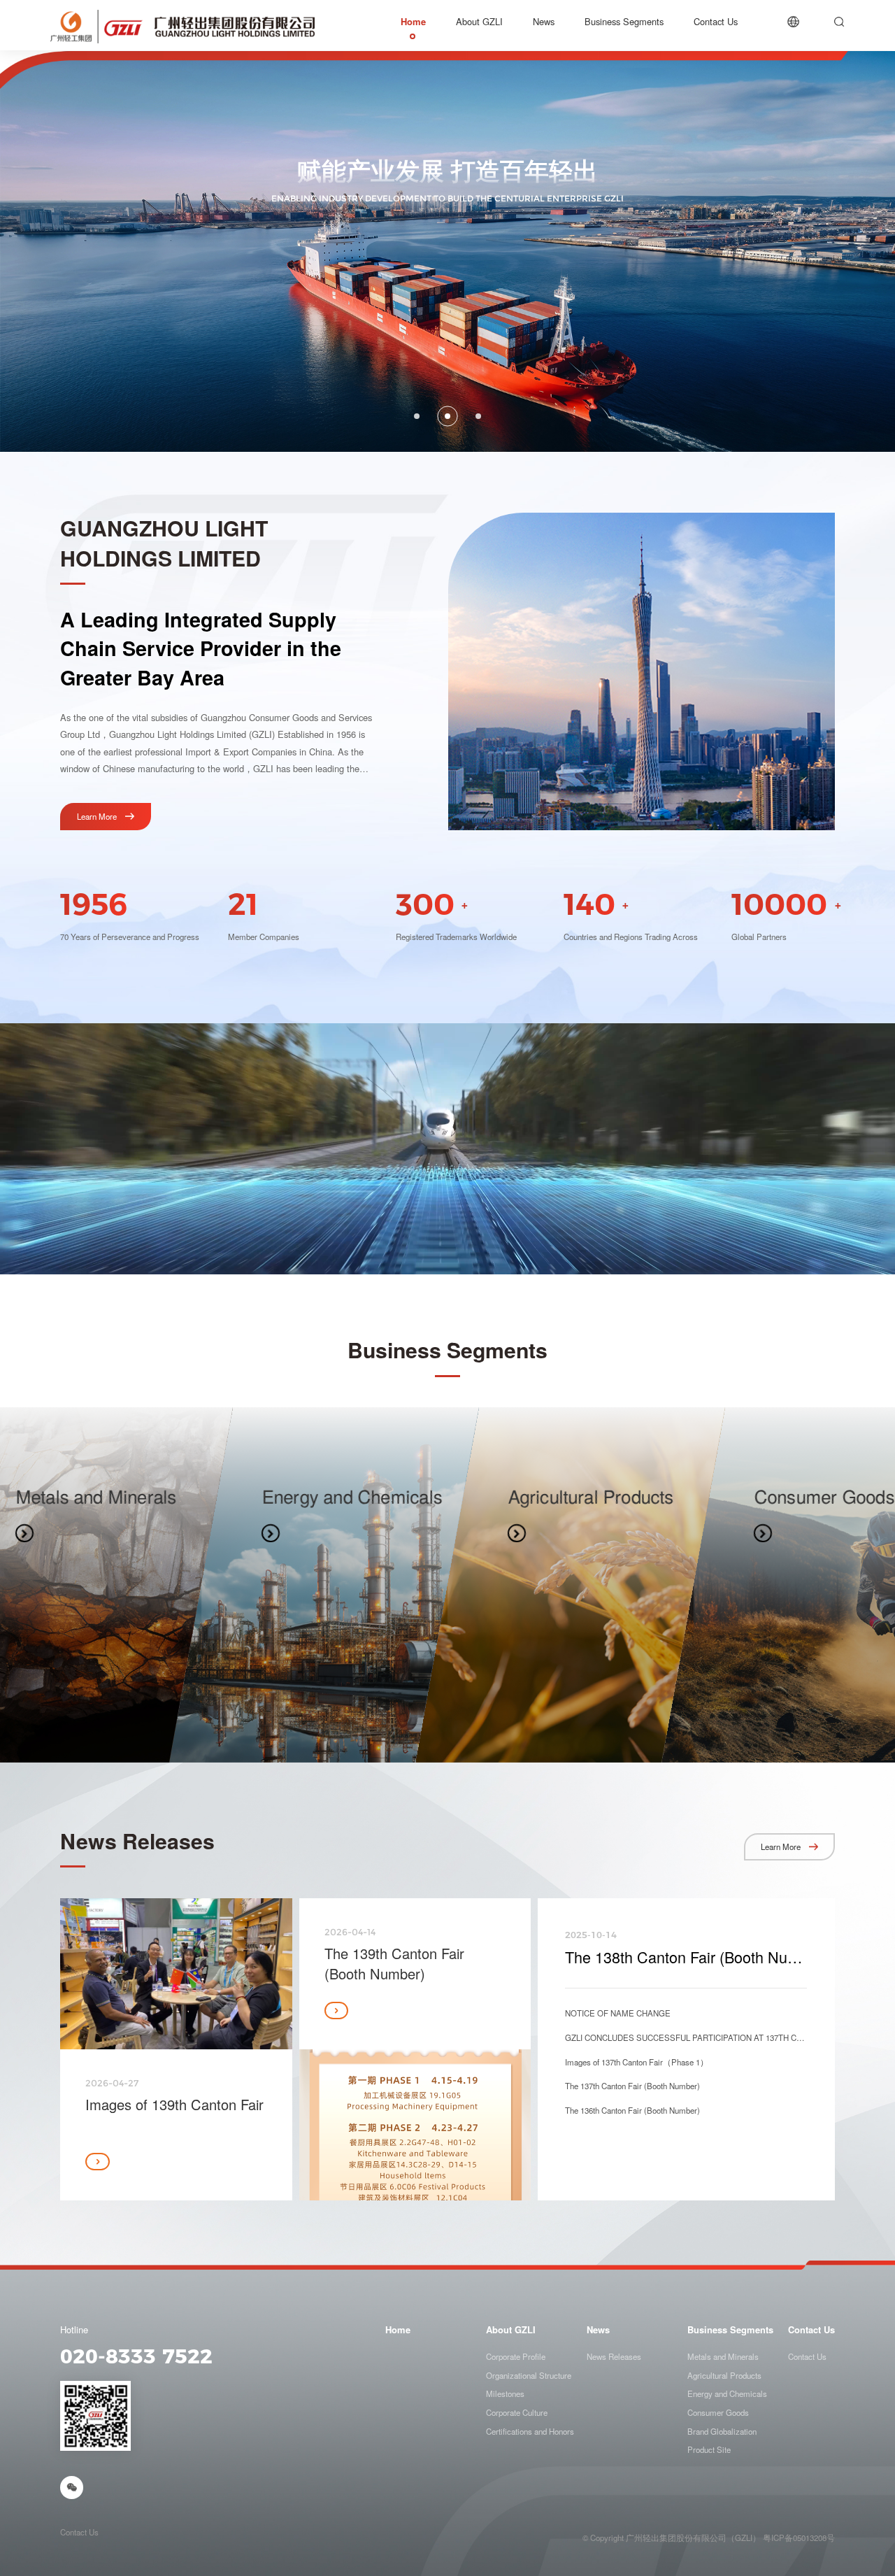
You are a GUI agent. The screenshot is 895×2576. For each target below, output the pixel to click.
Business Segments (730, 2330)
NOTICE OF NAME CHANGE (618, 2013)
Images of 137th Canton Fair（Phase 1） (637, 2062)
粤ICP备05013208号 (799, 2538)
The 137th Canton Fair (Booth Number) (632, 2086)
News (598, 2330)
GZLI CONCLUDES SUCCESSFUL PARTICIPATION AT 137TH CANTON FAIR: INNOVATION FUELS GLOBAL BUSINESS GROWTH (686, 2037)
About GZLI (511, 2330)
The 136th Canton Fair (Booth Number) (632, 2110)
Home (398, 2330)
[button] (417, 416)
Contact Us (811, 2330)
